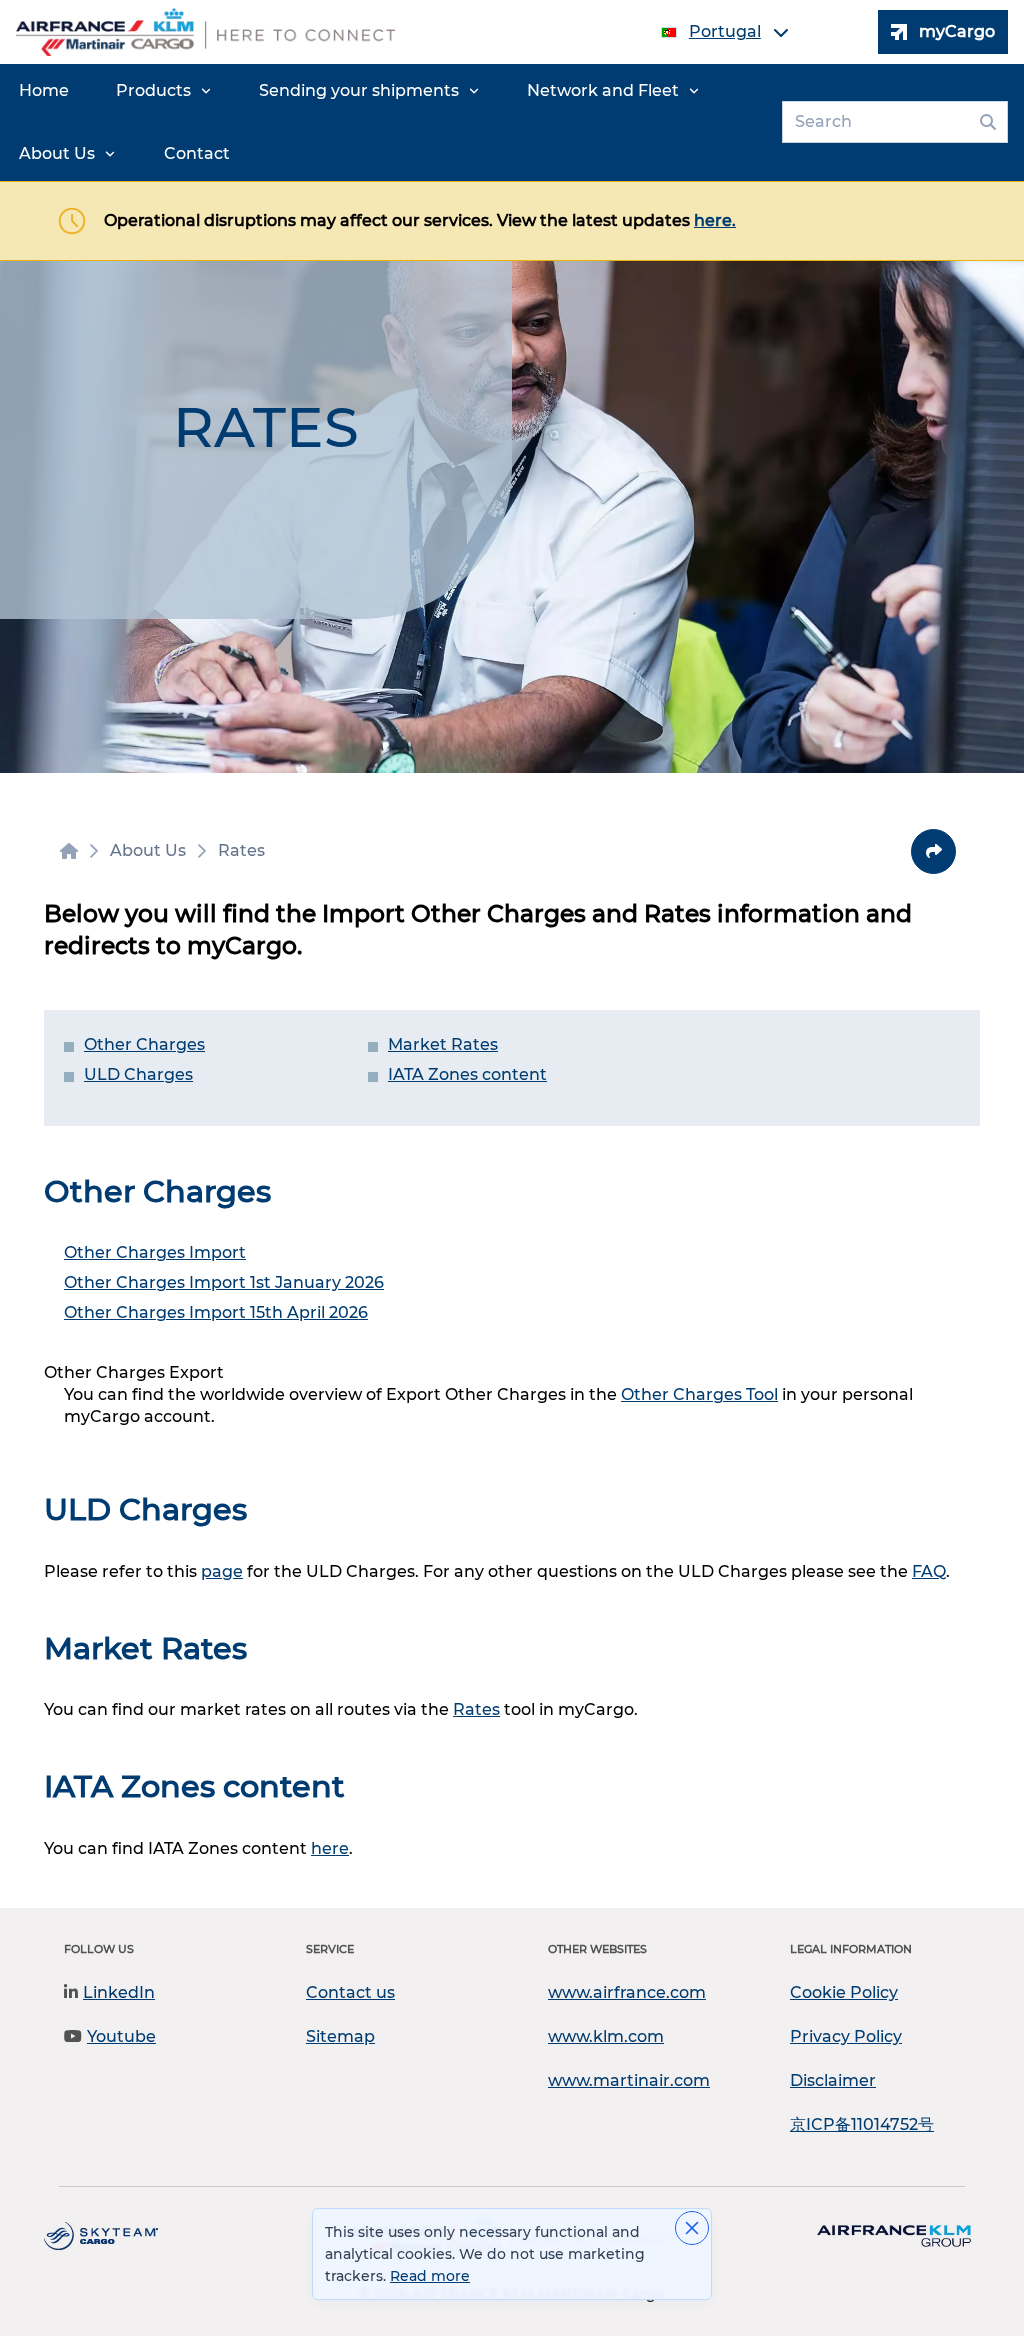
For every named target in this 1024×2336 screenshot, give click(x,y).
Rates (476, 1709)
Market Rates (443, 1044)
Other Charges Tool (699, 1394)
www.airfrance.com (627, 1992)
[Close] (692, 2228)
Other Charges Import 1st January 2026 (224, 1282)
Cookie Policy (844, 1992)
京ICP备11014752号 (862, 2124)
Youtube (121, 2036)
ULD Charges (138, 1074)
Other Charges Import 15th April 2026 (216, 1312)
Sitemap (340, 2036)
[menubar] (387, 122)
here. (715, 220)
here (330, 1848)
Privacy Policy (846, 2036)
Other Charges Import (155, 1252)
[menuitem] (44, 91)
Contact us (350, 1992)
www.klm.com (606, 2036)
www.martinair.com (629, 2080)
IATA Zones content (467, 1074)
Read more (430, 2276)
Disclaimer (833, 2080)
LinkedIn (119, 1992)
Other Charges (144, 1044)
